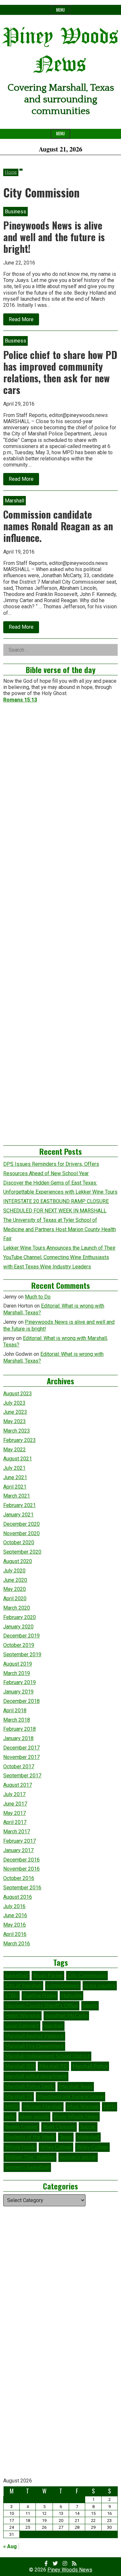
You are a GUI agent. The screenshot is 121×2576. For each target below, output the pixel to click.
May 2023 (15, 1421)
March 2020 (17, 1608)
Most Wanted (83, 2107)
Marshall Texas (76, 2087)
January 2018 (18, 1738)
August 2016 (18, 1897)
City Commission (87, 1975)
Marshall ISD (20, 2066)
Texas (66, 2137)
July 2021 (14, 1468)
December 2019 (21, 1636)
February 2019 (20, 1682)
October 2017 (19, 1766)
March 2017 (17, 1832)
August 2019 (18, 1664)
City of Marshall (23, 1985)
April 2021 (15, 1487)
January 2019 (18, 1692)
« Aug (10, 2546)
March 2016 (17, 1944)
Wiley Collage (56, 2147)
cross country (100, 1985)
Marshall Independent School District (47, 2056)
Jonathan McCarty (66, 2016)
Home (11, 172)
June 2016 (15, 1915)
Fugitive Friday (40, 1996)
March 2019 (17, 1673)
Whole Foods (20, 2147)
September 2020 (22, 1552)
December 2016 (21, 1860)
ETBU (12, 1996)
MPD (110, 2107)
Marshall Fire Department (34, 2046)
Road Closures (59, 2127)
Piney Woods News (76, 2117)
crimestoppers (63, 1985)
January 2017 (18, 1850)
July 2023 (14, 1403)
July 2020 (14, 1571)
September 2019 (22, 1654)
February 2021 (20, 1505)
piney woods (34, 2117)
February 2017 (20, 1841)
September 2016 (22, 1888)
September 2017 (22, 1776)
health (90, 2006)
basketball (17, 1975)
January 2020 (18, 1627)
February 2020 (20, 1617)
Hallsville (71, 1996)
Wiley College (92, 2147)
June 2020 (15, 1580)
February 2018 (20, 1729)
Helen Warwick (23, 2016)
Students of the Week (30, 2137)
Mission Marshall (43, 2107)
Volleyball (88, 2137)
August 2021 (18, 1459)
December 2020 (21, 1524)
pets (10, 2117)
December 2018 (21, 1701)
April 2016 (15, 1934)
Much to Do (38, 1297)
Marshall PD (53, 2066)
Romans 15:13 (20, 700)
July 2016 (14, 1906)
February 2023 (20, 1440)
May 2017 (15, 1813)
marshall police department (36, 2076)
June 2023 (15, 1412)
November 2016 (21, 1869)
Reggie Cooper (21, 2127)
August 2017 (18, 1785)
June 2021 (15, 1477)
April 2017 (15, 1822)
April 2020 (15, 1598)
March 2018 (17, 1720)
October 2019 (19, 1645)
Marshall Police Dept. (30, 2087)
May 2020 (15, 1589)
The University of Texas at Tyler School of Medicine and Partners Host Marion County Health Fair (60, 1229)
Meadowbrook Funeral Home (71, 2097)
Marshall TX (19, 2097)
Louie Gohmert (22, 2026)
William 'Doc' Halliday (30, 2157)
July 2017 (14, 1794)
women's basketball (27, 2167)
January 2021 (18, 1515)
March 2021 (17, 1496)
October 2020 (19, 1542)
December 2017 (21, 1748)
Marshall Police (90, 2066)
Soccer (88, 2127)
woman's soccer (78, 2157)
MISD (12, 2107)
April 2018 (15, 1710)
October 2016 (19, 1878)
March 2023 (17, 1431)
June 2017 (15, 1804)
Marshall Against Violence (34, 2036)
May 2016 (15, 1925)
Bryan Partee (48, 1975)
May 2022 (15, 1450)
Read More (24, 321)
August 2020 (18, 1561)
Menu (60, 10)
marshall (53, 2026)
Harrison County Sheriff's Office (41, 2006)
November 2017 (21, 1757)
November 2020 (21, 1533)
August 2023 (18, 1394)
